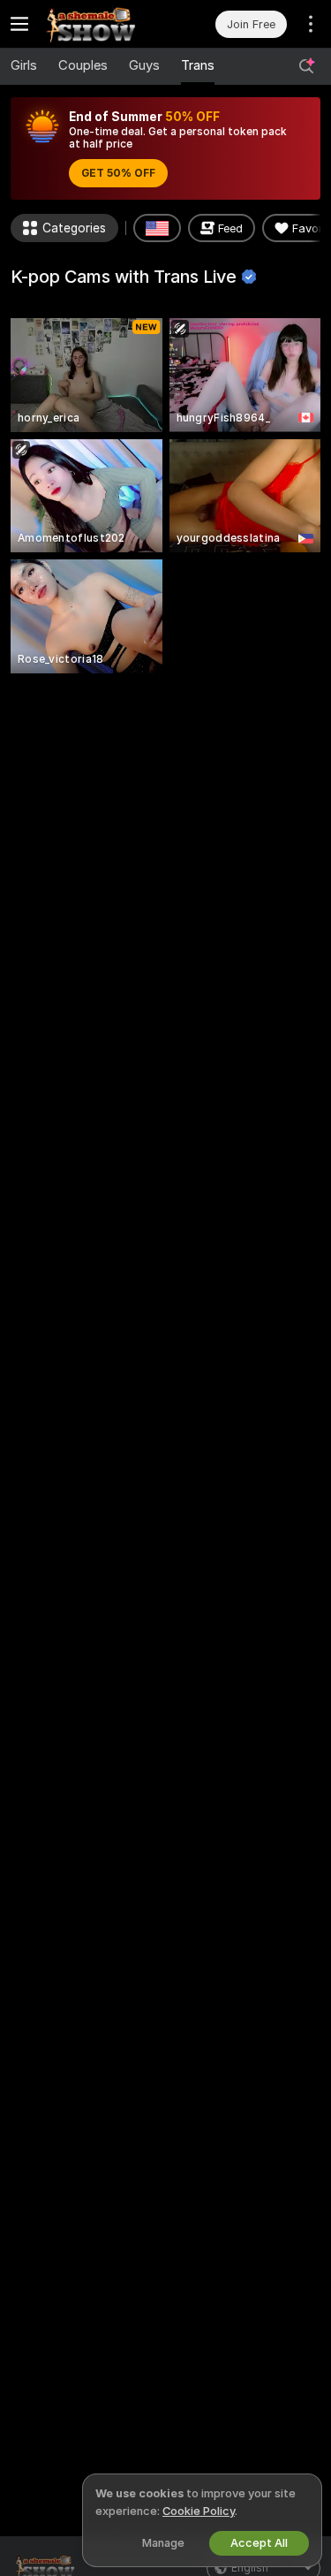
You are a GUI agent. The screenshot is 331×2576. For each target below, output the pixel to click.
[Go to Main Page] (102, 24)
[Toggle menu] (19, 24)
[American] (157, 228)
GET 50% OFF (118, 173)
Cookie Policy (199, 2511)
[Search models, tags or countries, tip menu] (306, 66)
